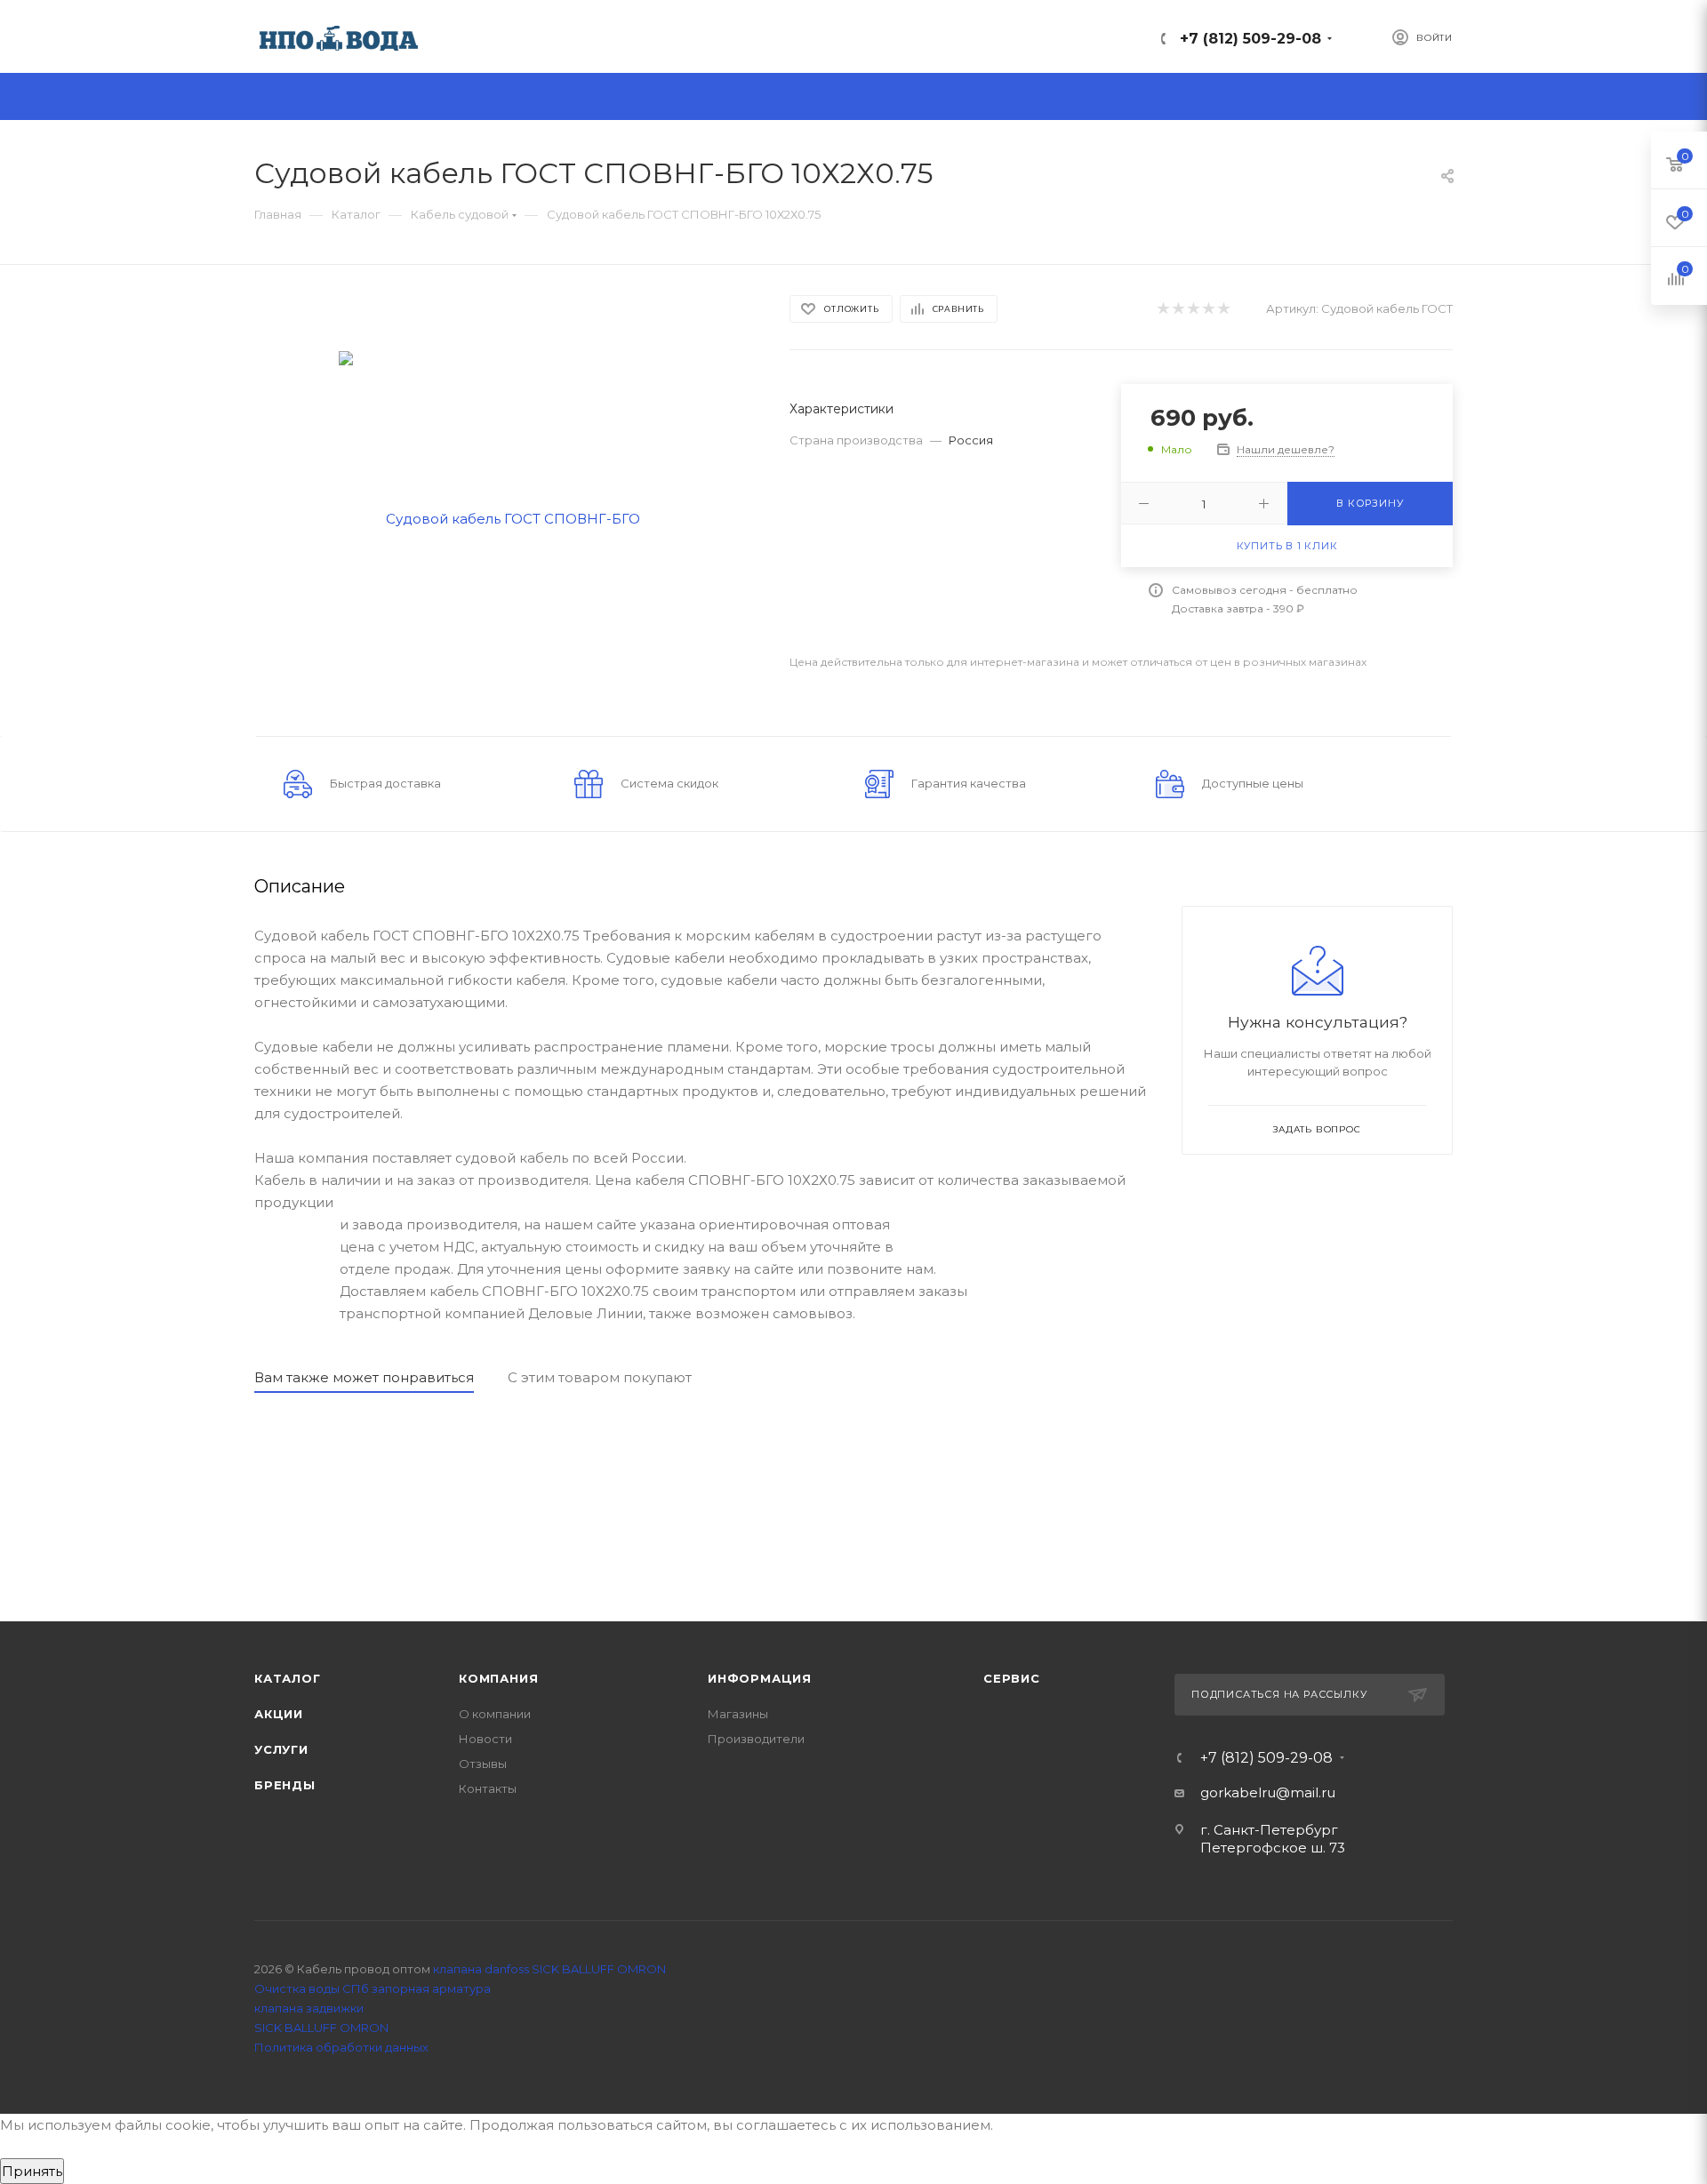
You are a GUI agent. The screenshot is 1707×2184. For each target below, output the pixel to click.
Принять (32, 2171)
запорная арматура (431, 1988)
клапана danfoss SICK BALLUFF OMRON (549, 1969)
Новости (485, 1739)
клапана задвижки (309, 2008)
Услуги (281, 1749)
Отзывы (483, 1764)
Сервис (1012, 1678)
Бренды (285, 1785)
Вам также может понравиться (364, 1377)
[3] (1193, 309)
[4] (1208, 309)
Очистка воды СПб (312, 1988)
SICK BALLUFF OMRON (321, 2028)
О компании (495, 1714)
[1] (1162, 309)
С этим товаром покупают (600, 1377)
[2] (1178, 309)
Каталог (288, 1678)
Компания (498, 1678)
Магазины (738, 1714)
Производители (756, 1739)
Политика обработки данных (341, 2047)
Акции (279, 1714)
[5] (1223, 309)
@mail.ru (1306, 1792)
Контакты (488, 1788)
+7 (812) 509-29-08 (1250, 39)
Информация (760, 1678)
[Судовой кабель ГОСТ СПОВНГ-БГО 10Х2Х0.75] (506, 517)
